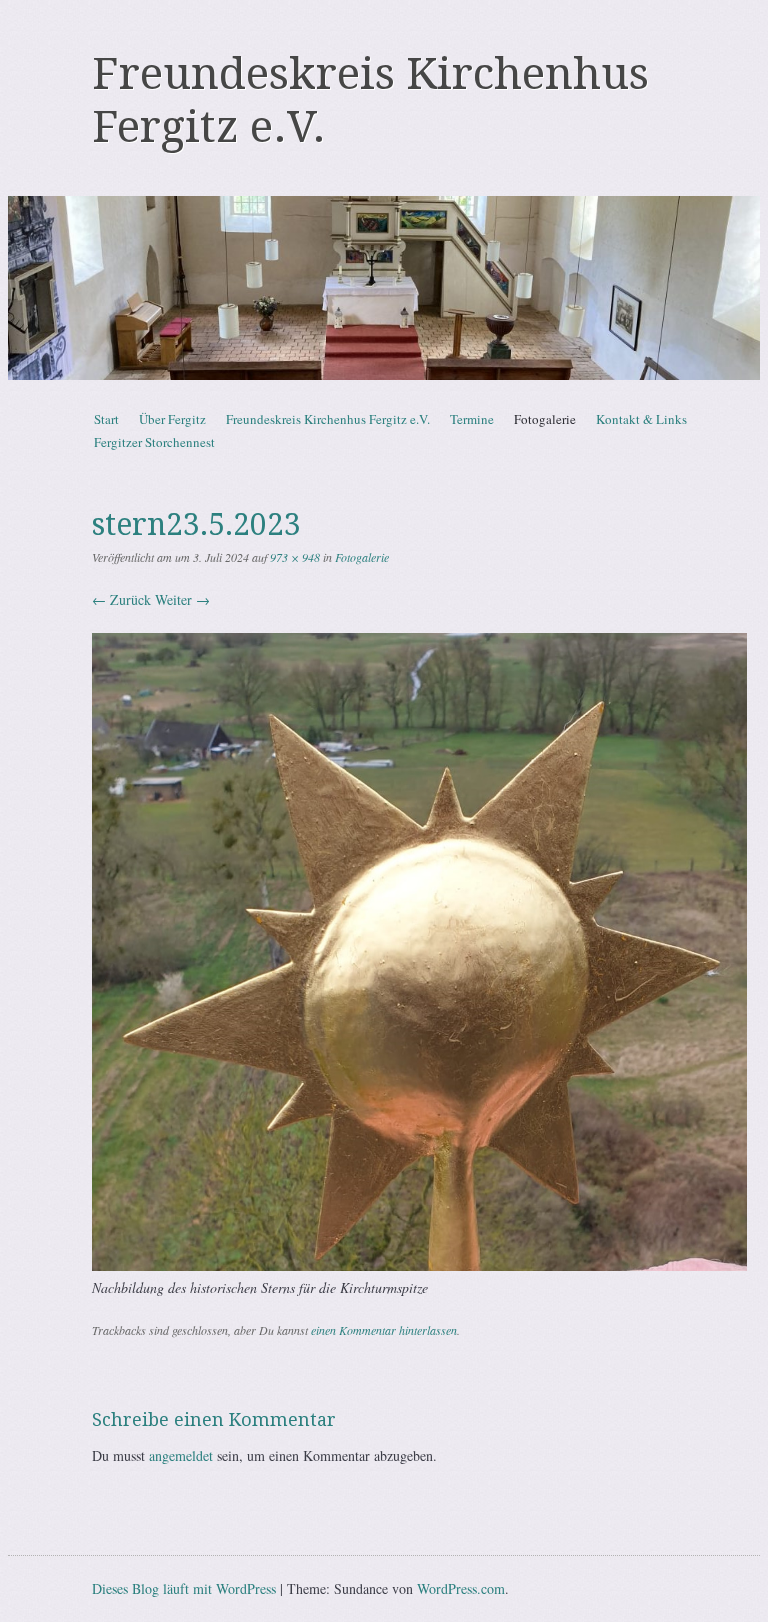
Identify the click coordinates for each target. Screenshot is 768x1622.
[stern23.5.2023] (419, 1265)
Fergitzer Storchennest (154, 442)
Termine (472, 419)
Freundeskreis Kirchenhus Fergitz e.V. (328, 419)
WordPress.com (461, 1588)
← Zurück (121, 599)
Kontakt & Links (641, 419)
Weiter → (182, 599)
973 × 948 (295, 557)
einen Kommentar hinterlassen (384, 1330)
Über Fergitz (172, 419)
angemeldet (181, 1455)
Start (106, 419)
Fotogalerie (545, 419)
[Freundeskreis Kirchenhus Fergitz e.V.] (384, 288)
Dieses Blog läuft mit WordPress (184, 1588)
